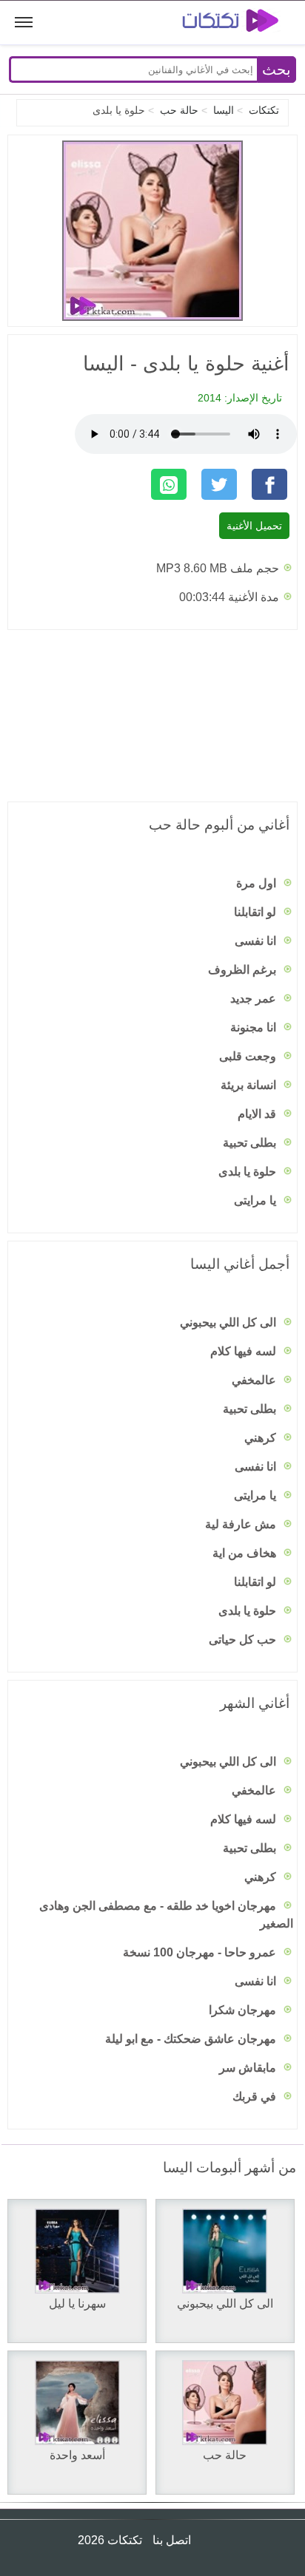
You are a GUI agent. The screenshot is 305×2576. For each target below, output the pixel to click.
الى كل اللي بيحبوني (229, 1322)
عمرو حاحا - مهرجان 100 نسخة (201, 1952)
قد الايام (258, 1114)
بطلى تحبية (251, 1143)
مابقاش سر (249, 2068)
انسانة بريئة (250, 1085)
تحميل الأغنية (254, 526)
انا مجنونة (255, 1027)
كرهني (262, 1438)
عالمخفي (255, 1380)
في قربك (256, 2097)
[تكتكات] (220, 23)
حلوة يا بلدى (249, 1172)
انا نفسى (257, 941)
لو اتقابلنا (257, 912)
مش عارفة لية (242, 1524)
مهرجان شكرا (244, 2010)
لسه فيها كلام (245, 1351)
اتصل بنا (170, 2540)
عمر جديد (255, 999)
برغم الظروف (244, 970)
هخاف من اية (246, 1553)
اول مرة (258, 883)
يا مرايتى (257, 1200)
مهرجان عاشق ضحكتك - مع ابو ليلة (192, 2039)
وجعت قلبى (249, 1056)
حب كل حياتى (244, 1640)
